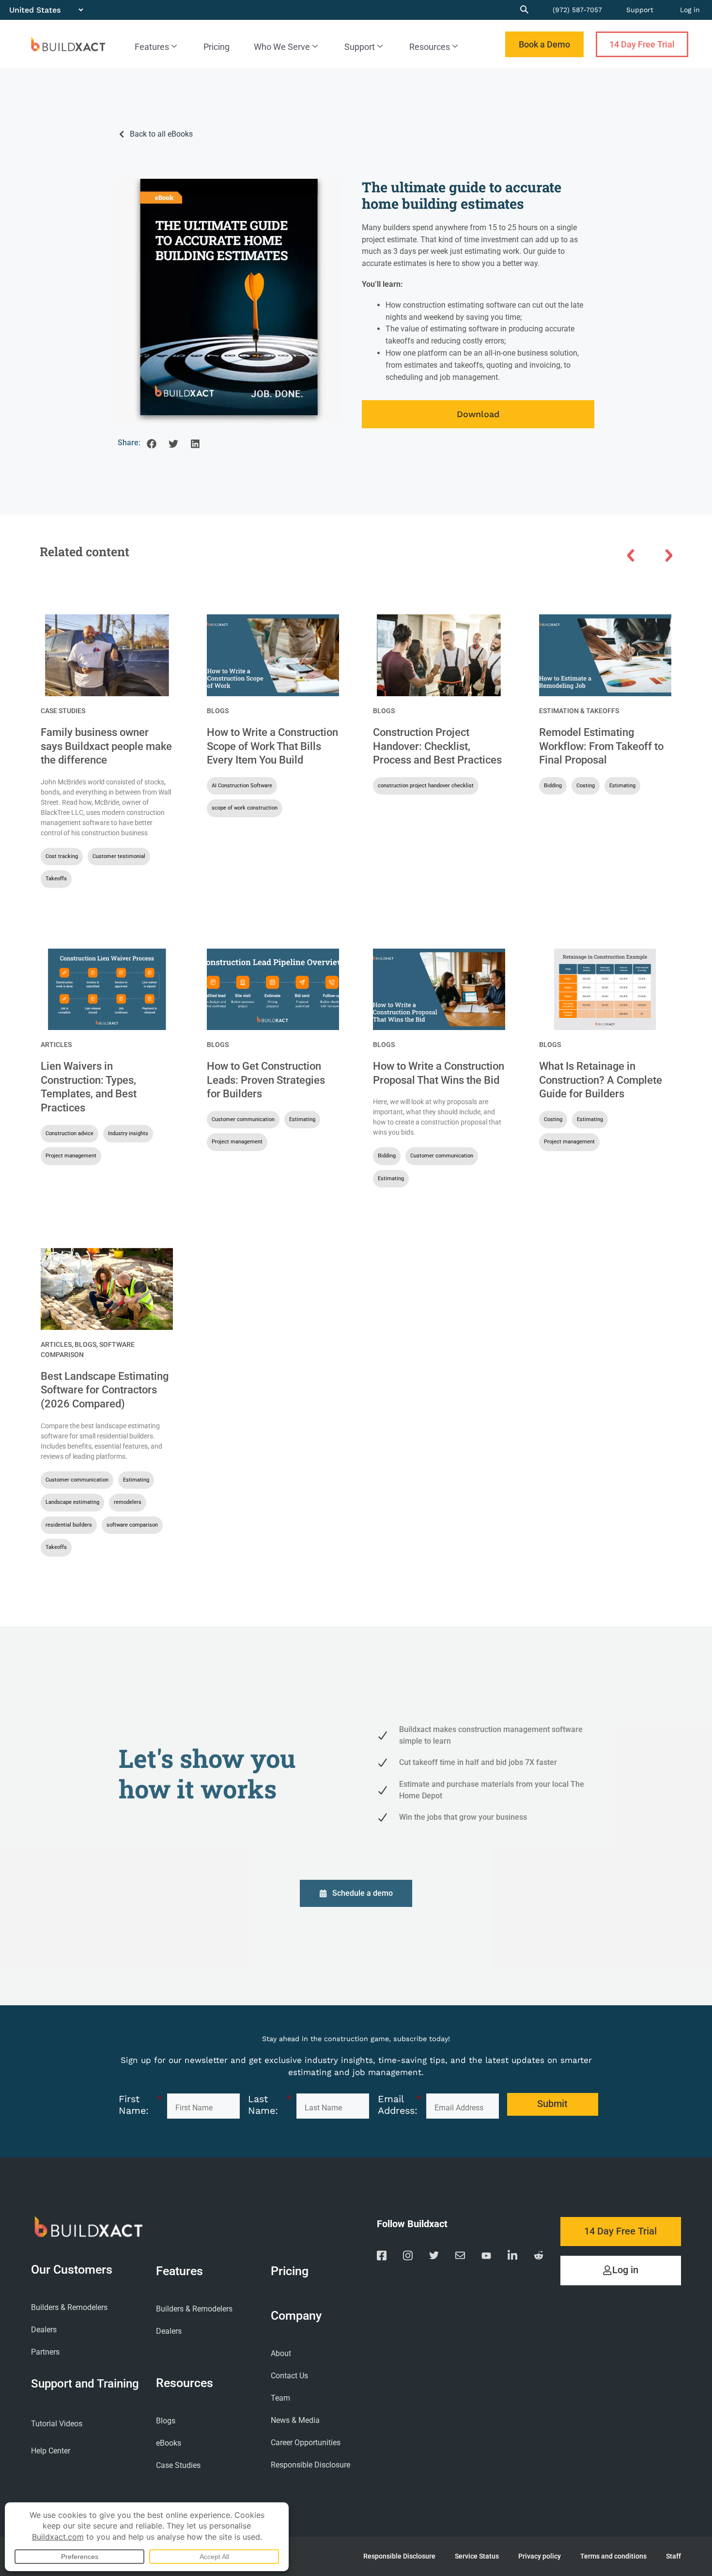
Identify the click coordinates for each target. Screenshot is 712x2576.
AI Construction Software (242, 786)
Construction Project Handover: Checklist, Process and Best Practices (437, 746)
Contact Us (289, 2376)
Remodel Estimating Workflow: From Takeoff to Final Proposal (601, 746)
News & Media (295, 2420)
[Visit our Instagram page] (408, 2257)
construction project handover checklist (426, 786)
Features (152, 47)
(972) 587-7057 (577, 10)
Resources (430, 47)
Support (640, 10)
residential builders (69, 1525)
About (281, 2353)
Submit (552, 2104)
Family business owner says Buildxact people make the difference (106, 746)
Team (280, 2398)
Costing (586, 786)
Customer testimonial (119, 856)
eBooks (169, 2443)
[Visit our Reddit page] (539, 2257)
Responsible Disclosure (310, 2465)
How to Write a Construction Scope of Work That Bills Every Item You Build (272, 746)
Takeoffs (56, 879)
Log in (690, 10)
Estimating (622, 786)
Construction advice (70, 1133)
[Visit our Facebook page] (382, 2257)
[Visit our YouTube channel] (486, 2257)
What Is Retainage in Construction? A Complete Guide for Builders (601, 1080)
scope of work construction (245, 808)
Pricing (217, 47)
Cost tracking (62, 856)
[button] (151, 444)
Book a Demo (544, 44)
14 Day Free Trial (642, 44)
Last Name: (270, 2105)
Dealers (44, 2330)
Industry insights (128, 1133)
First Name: (140, 2105)
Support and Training (85, 2383)
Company (296, 2316)
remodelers (128, 1502)
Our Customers (72, 2270)
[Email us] (460, 2257)
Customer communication (243, 1119)
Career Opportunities (306, 2443)
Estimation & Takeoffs (579, 711)
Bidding (553, 786)
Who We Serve (282, 47)
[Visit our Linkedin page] (512, 2257)
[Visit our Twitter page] (434, 2257)
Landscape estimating (72, 1502)
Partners (45, 2352)
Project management (71, 1156)
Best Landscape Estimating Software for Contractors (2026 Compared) (105, 1390)
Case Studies (63, 711)
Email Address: (400, 2105)
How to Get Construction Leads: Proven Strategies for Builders (266, 1080)
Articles (56, 1045)
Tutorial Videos (57, 2424)
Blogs (218, 711)
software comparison (132, 1525)
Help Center (51, 2451)
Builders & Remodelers (69, 2307)
